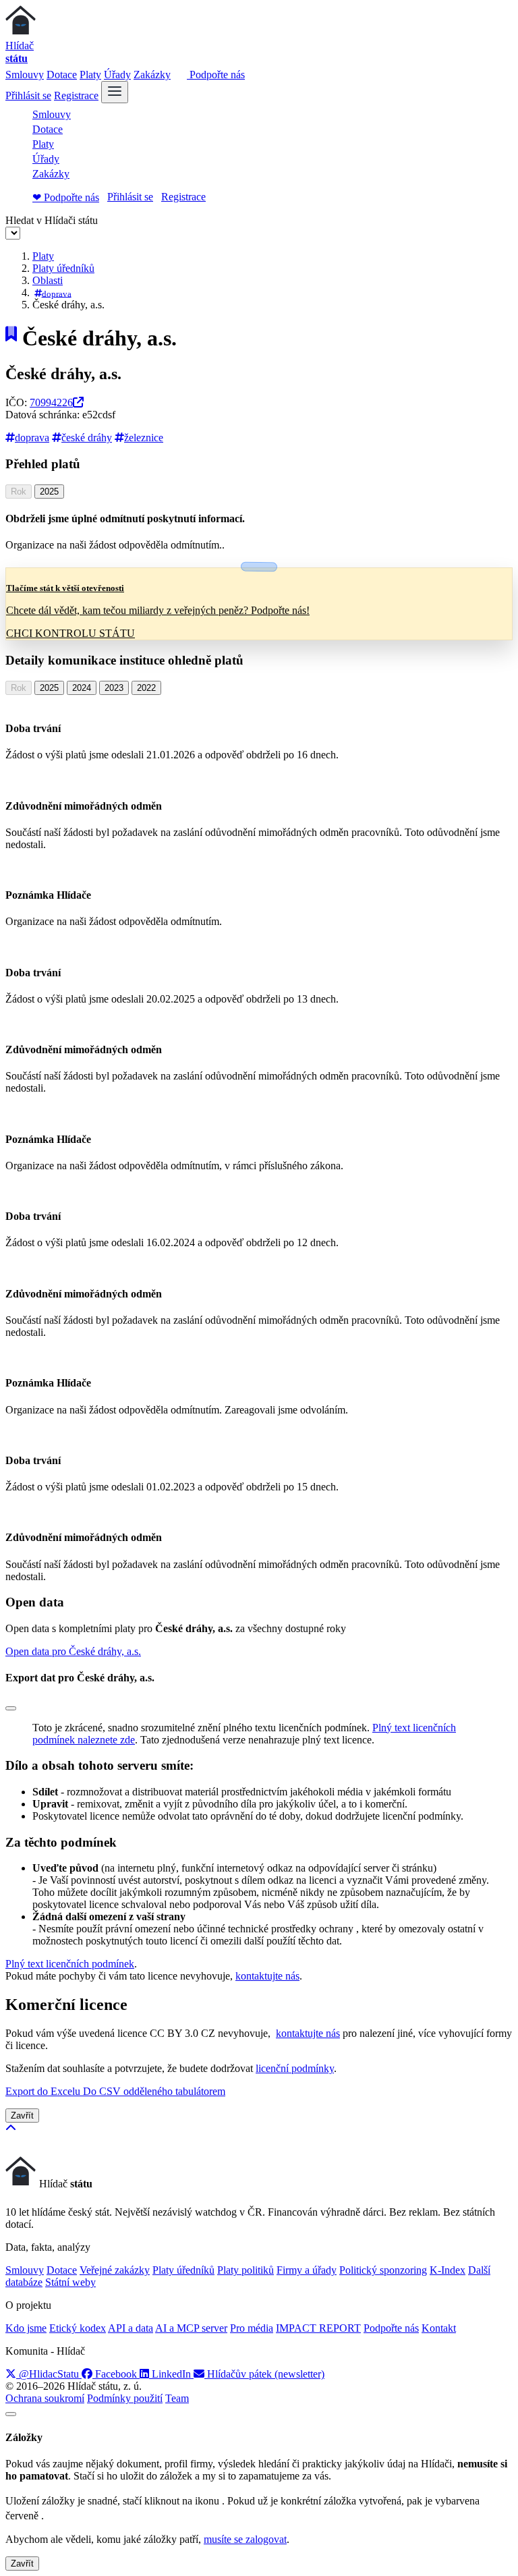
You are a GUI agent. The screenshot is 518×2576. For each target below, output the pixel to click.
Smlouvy (25, 75)
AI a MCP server (191, 2328)
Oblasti (48, 280)
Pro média (252, 2328)
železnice (144, 438)
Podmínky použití (125, 2398)
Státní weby (70, 2282)
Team (177, 2398)
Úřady (117, 75)
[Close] (11, 1708)
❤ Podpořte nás (66, 197)
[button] (73, 1651)
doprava (57, 293)
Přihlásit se (28, 95)
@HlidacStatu (49, 2374)
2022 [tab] (146, 688)
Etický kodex (78, 2328)
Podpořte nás (216, 75)
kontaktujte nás (267, 1976)
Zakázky (152, 75)
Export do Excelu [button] (44, 2091)
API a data (131, 2328)
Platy (90, 75)
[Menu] (115, 92)
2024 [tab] (82, 688)
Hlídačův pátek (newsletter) (264, 2374)
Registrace (76, 95)
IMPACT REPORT (318, 2328)
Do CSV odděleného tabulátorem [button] (154, 2091)
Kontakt (439, 2328)
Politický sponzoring (383, 2270)
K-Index (448, 2270)
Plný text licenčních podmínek (70, 1964)
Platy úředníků (63, 268)
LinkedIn (171, 2374)
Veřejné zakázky (115, 2270)
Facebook (116, 2374)
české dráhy (87, 438)
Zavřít (22, 2116)
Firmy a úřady (307, 2270)
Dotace (62, 75)
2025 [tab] (49, 492)
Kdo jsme (26, 2328)
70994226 (51, 402)
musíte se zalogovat (245, 2539)
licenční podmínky (295, 2068)
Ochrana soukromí (45, 2398)
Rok (19, 492)
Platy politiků (246, 2270)
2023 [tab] (114, 688)
